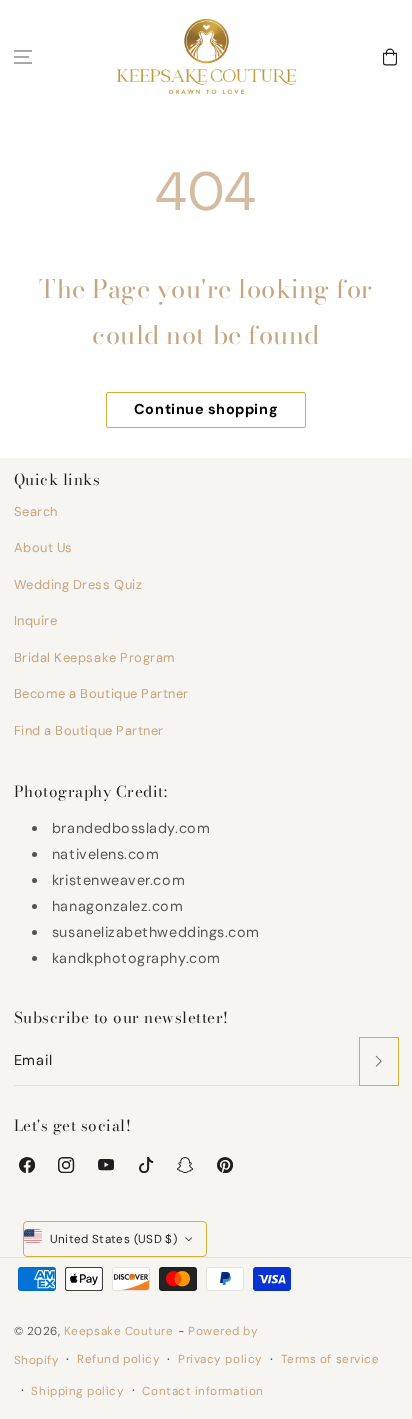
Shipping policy (77, 1391)
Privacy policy (220, 1359)
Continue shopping (206, 409)
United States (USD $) (114, 1239)
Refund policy (118, 1359)
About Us (43, 547)
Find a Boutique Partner (89, 730)
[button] (23, 57)
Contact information (202, 1391)
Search (36, 511)
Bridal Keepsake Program (95, 657)
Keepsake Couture (119, 1331)
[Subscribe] (379, 1062)
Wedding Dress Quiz (78, 584)
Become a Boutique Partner (102, 693)
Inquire (36, 620)
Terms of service (330, 1359)
